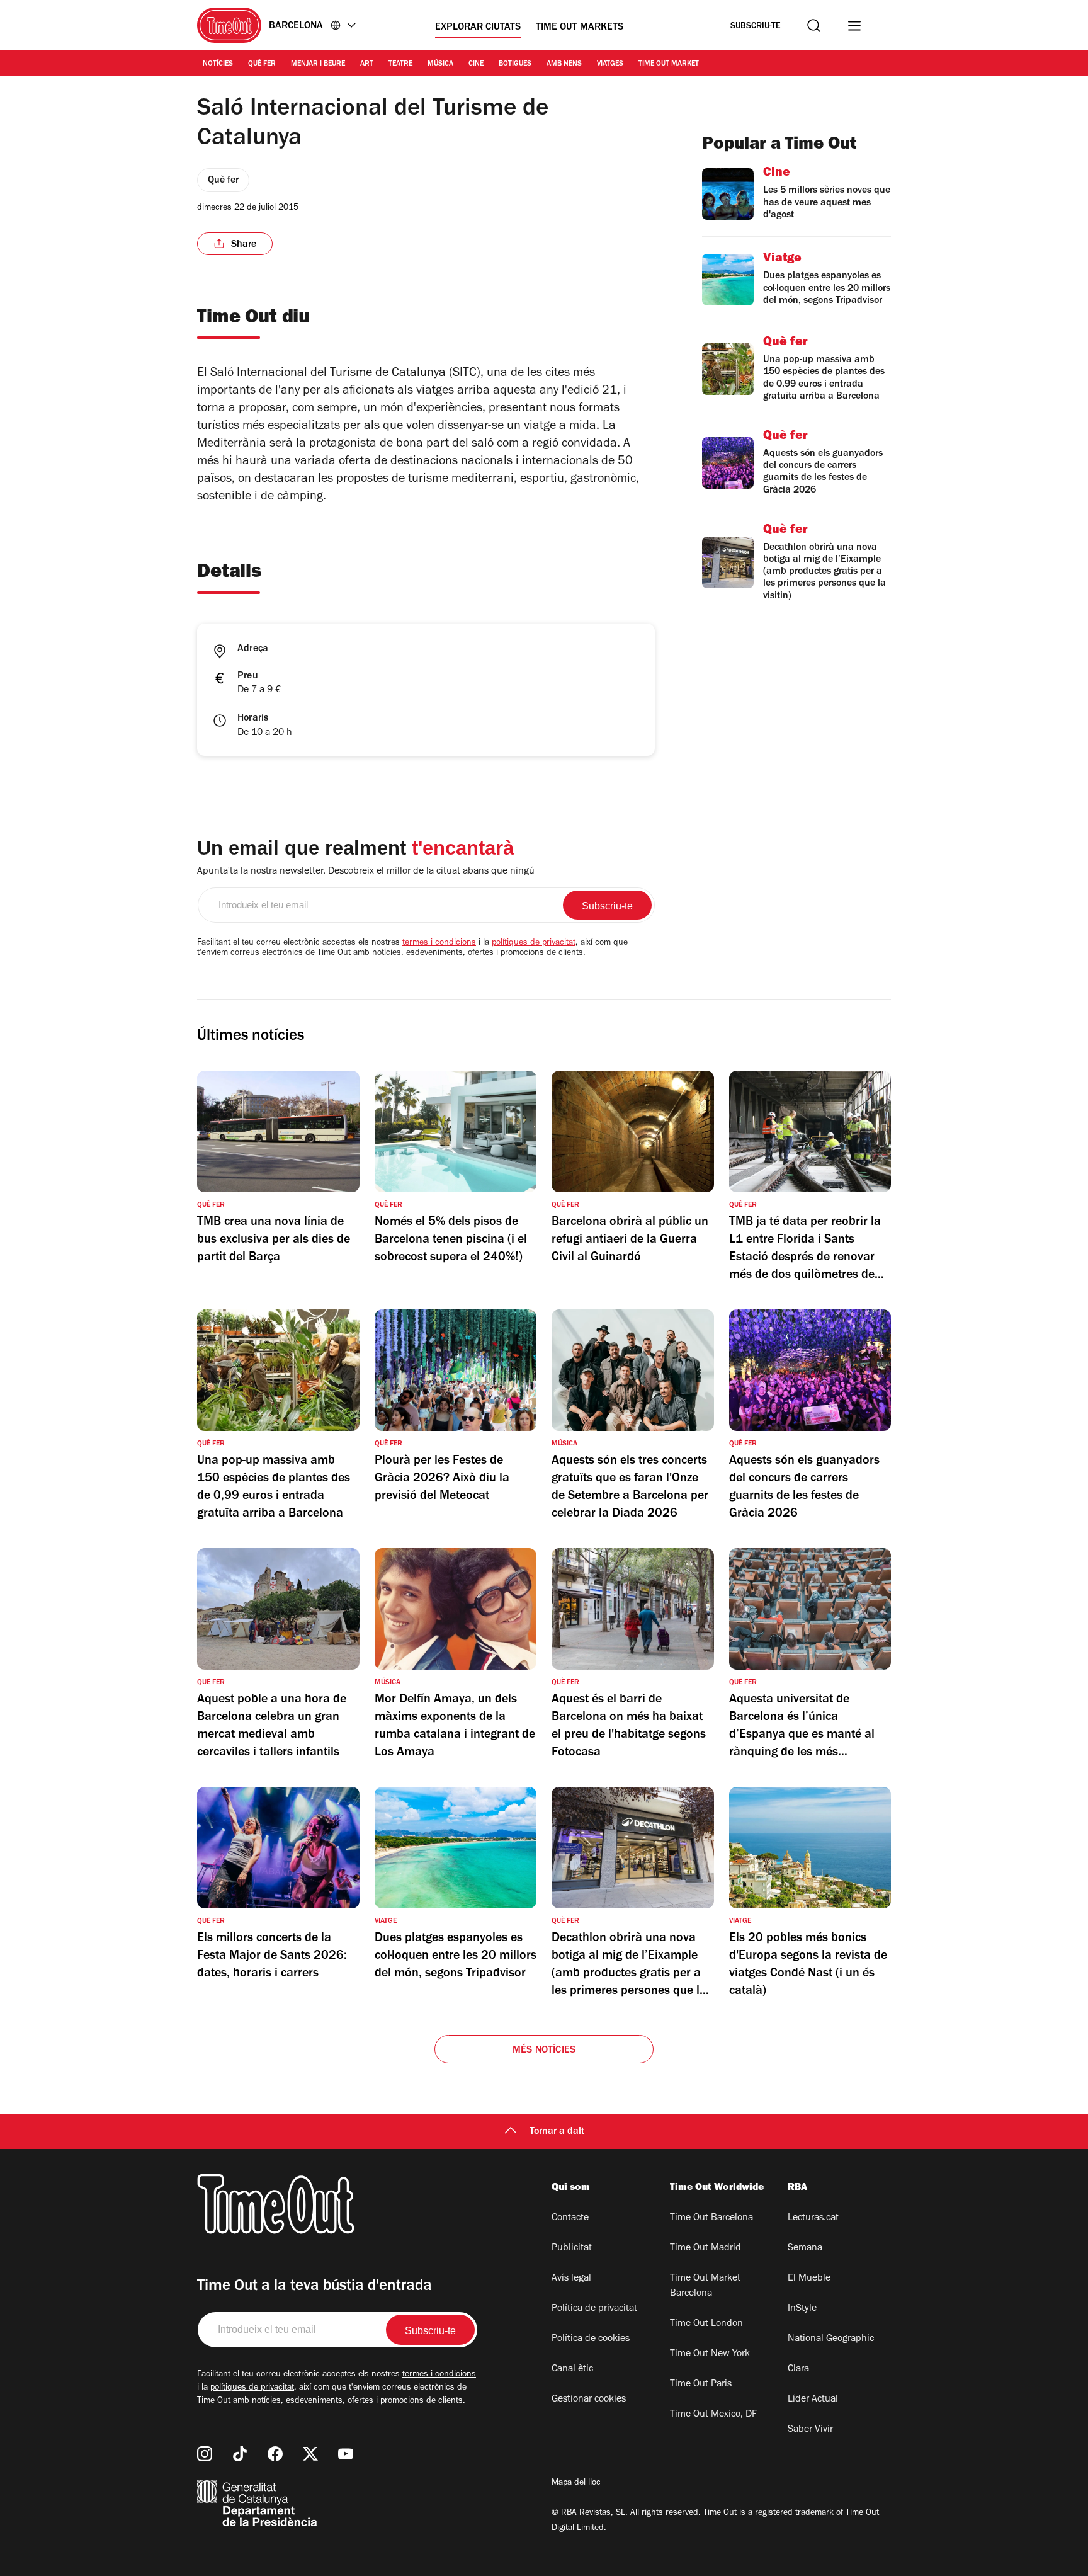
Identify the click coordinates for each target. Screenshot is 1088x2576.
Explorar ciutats (478, 28)
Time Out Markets (580, 28)
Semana (805, 2248)
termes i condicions (439, 943)
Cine (476, 64)
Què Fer (262, 64)
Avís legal (571, 2279)
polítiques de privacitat (534, 943)
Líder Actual (813, 2400)
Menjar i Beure (318, 64)
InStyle (802, 2309)
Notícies (218, 64)
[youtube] (346, 2454)
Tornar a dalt (557, 2132)
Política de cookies (591, 2339)
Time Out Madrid (705, 2248)
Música (440, 64)
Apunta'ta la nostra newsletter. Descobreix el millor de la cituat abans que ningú (366, 872)
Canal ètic (572, 2369)
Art (367, 64)
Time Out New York (710, 2354)
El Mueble (809, 2279)
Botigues (515, 64)
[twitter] (310, 2454)
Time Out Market (669, 64)
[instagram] (205, 2454)
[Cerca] (814, 26)
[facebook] (275, 2454)
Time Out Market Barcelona (705, 2286)
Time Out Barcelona (711, 2218)
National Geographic (831, 2339)
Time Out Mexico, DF (713, 2415)
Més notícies (544, 2051)
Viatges (610, 64)
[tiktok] (240, 2454)
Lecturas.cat (813, 2218)
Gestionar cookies (589, 2400)
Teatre (400, 64)
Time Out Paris (701, 2385)
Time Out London (706, 2324)
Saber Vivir (810, 2430)
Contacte (570, 2218)
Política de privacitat (594, 2309)
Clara (798, 2369)
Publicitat (572, 2248)
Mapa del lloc (576, 2483)
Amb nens (564, 64)
